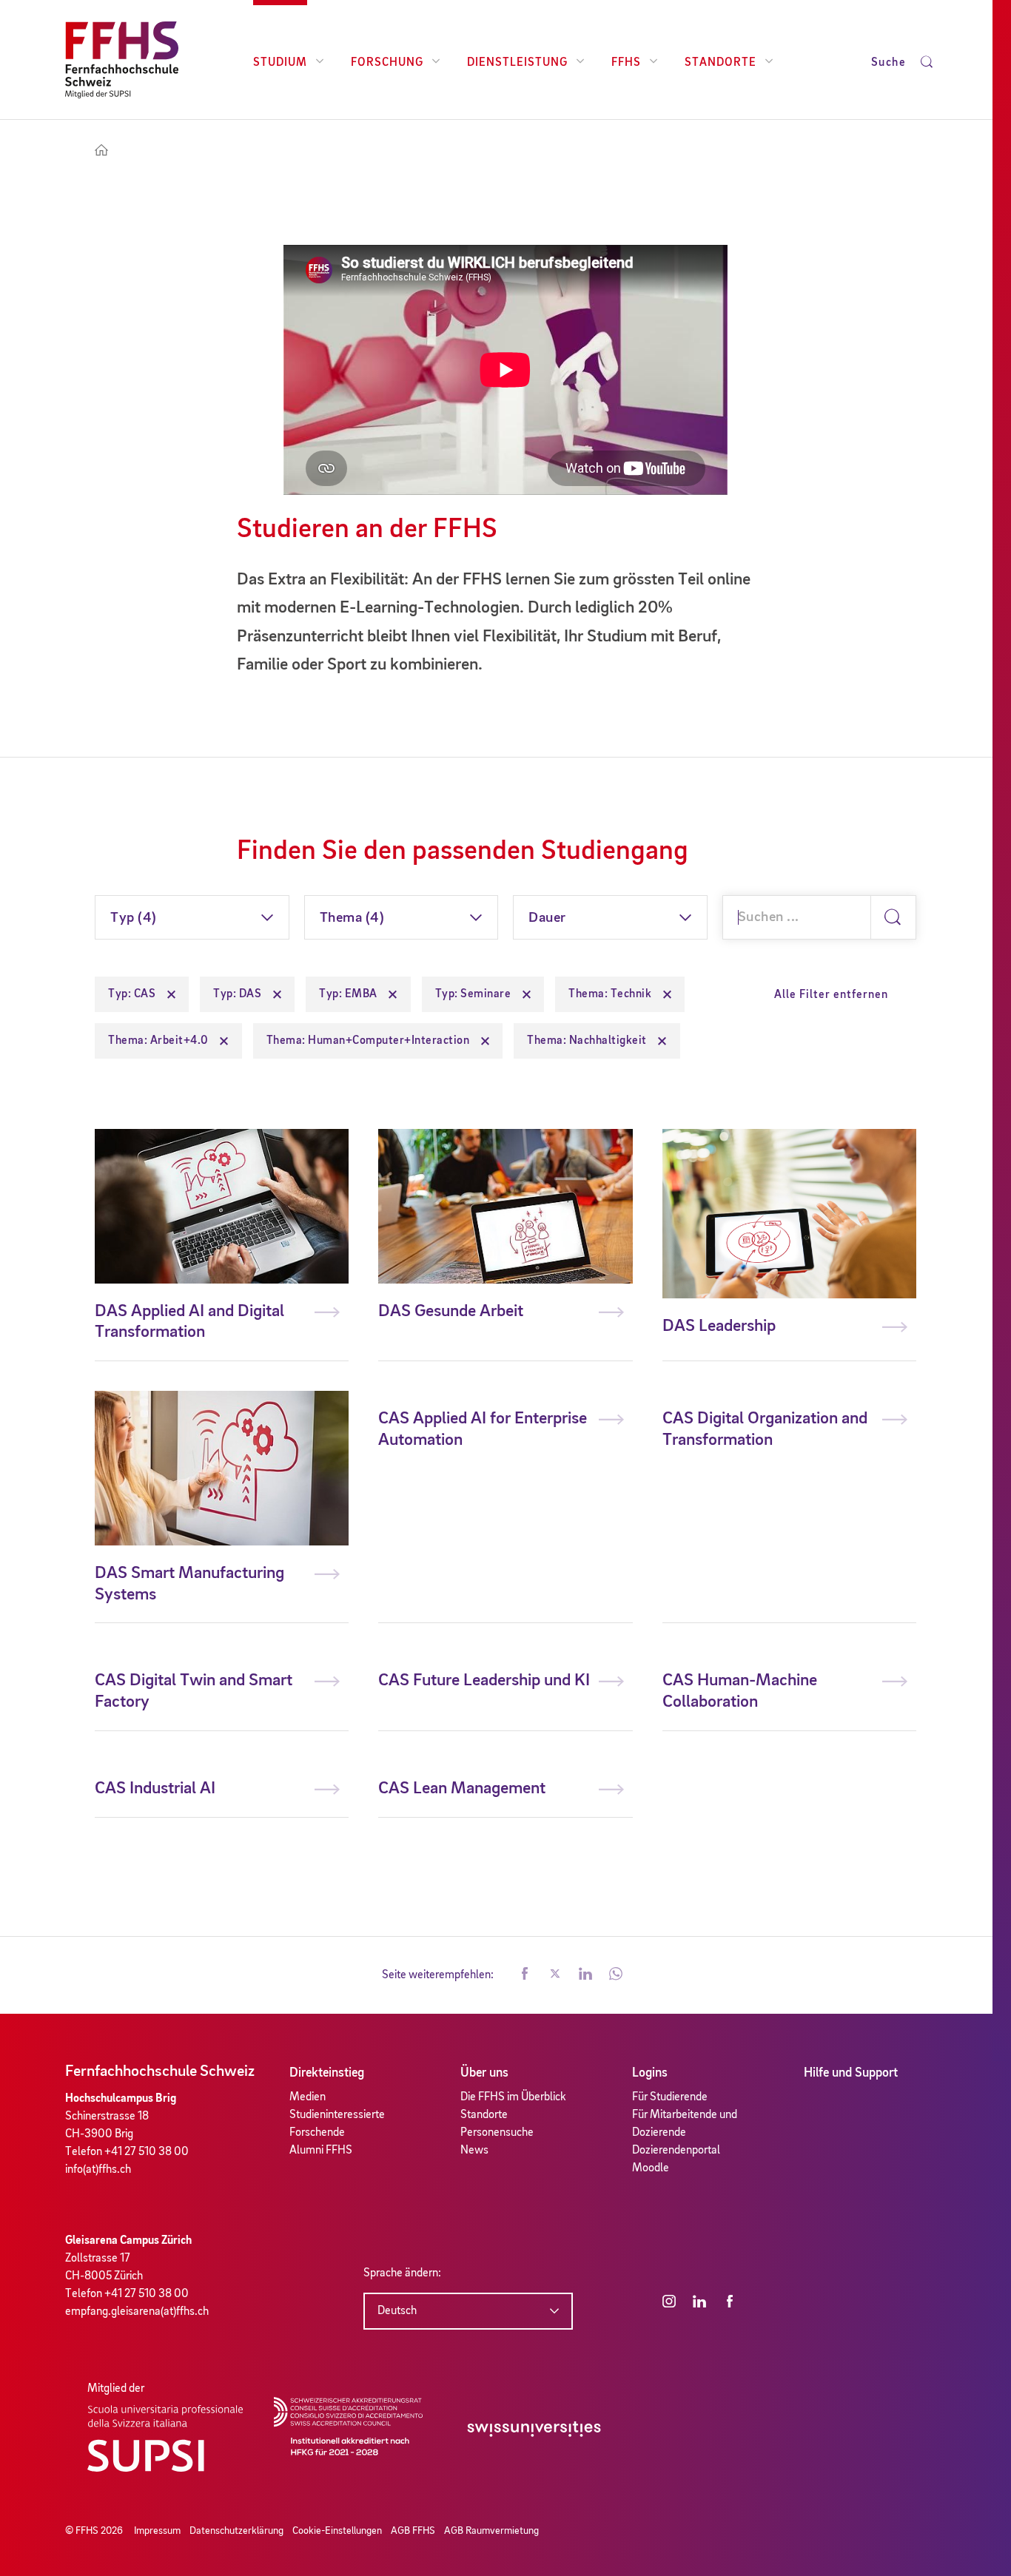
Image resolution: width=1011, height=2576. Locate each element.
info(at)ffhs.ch (98, 2170)
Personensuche (497, 2133)
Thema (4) (352, 918)
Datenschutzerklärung (236, 2531)
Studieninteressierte (337, 2115)
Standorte (721, 63)
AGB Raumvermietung (491, 2531)
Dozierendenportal (676, 2151)
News (474, 2151)
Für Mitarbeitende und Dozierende (685, 2124)
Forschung (387, 63)
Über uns (484, 2073)
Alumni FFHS (321, 2151)
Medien (308, 2097)
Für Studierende (670, 2097)
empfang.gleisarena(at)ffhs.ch (137, 2312)
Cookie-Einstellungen (337, 2531)
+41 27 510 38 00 (147, 2152)
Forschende (317, 2133)
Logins (650, 2073)
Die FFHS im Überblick (513, 2097)
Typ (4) (134, 918)
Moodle (651, 2168)
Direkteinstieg (327, 2073)
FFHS (626, 63)
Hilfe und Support (851, 2073)
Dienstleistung (517, 63)
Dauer (547, 918)
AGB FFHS (413, 2531)
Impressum (157, 2531)
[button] (525, 1975)
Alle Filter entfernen (831, 995)
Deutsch (397, 2311)
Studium (280, 63)
